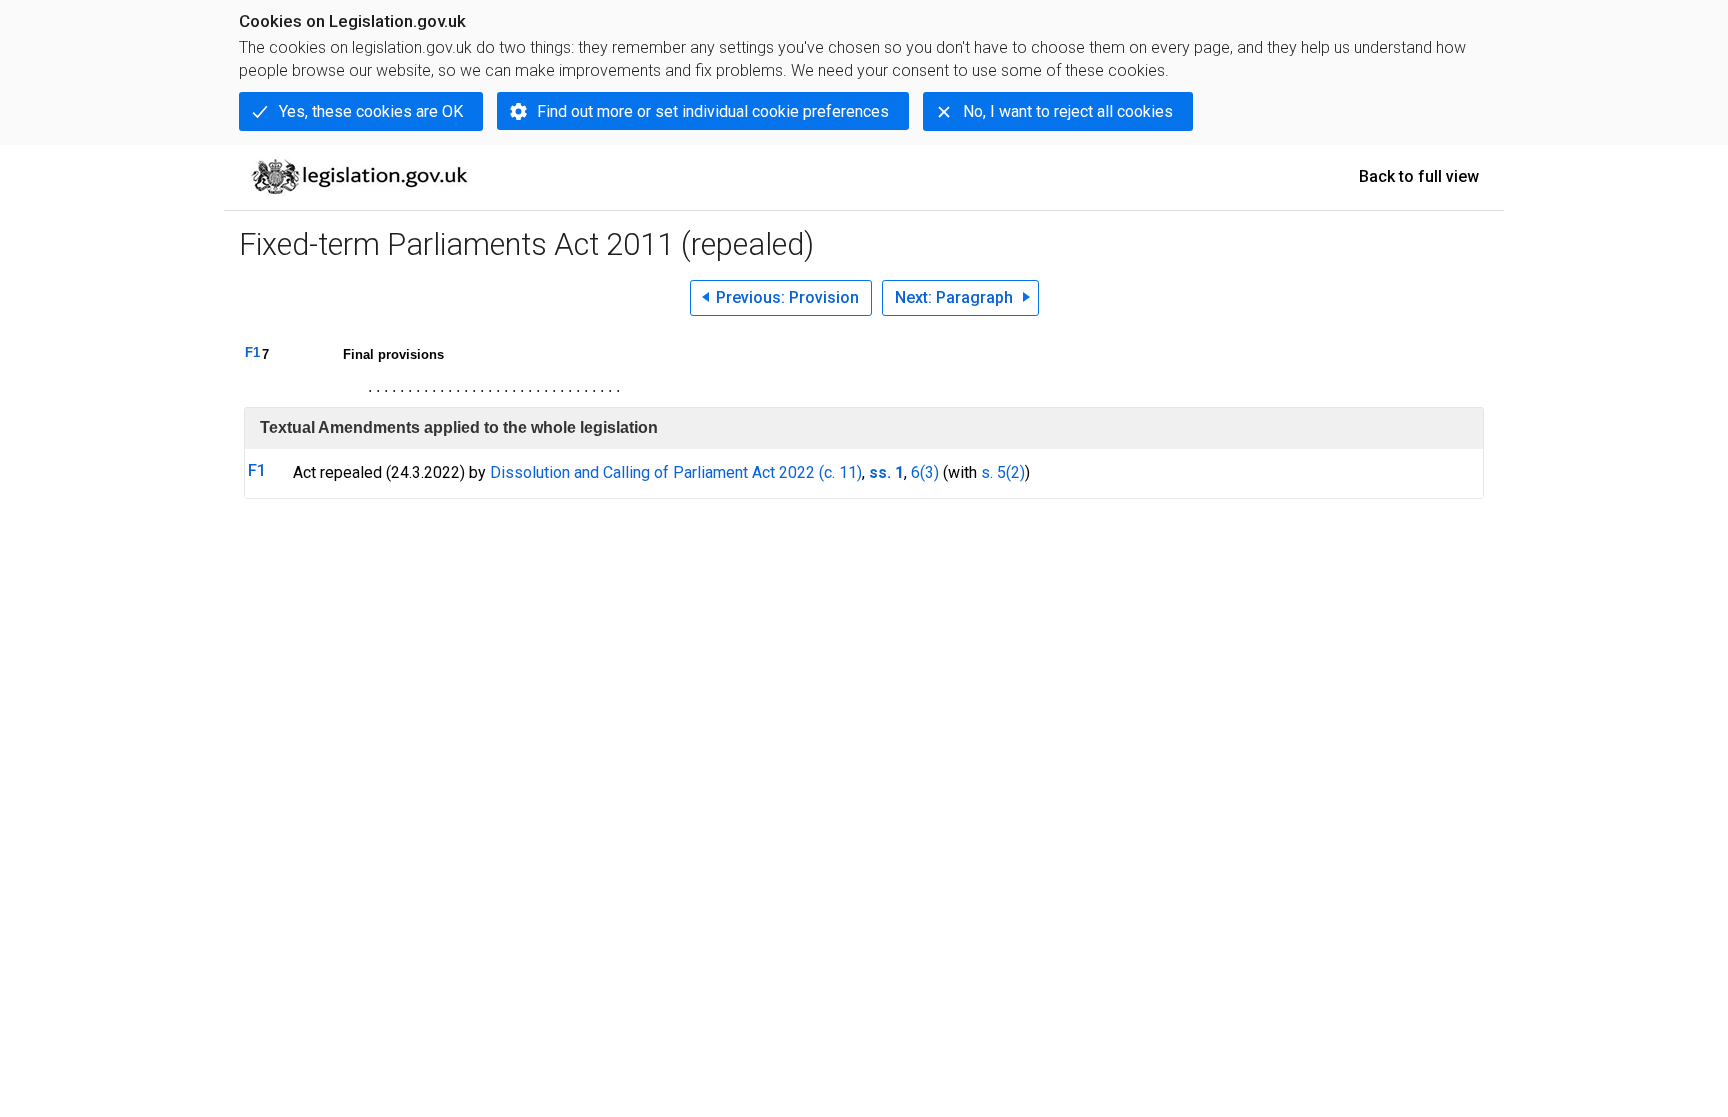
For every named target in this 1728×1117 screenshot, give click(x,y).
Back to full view (1419, 176)
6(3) (925, 472)
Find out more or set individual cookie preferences (713, 111)
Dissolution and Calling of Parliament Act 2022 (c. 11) (676, 472)
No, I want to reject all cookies (1068, 111)
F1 (252, 352)
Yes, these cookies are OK (371, 111)
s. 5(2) (1003, 472)
